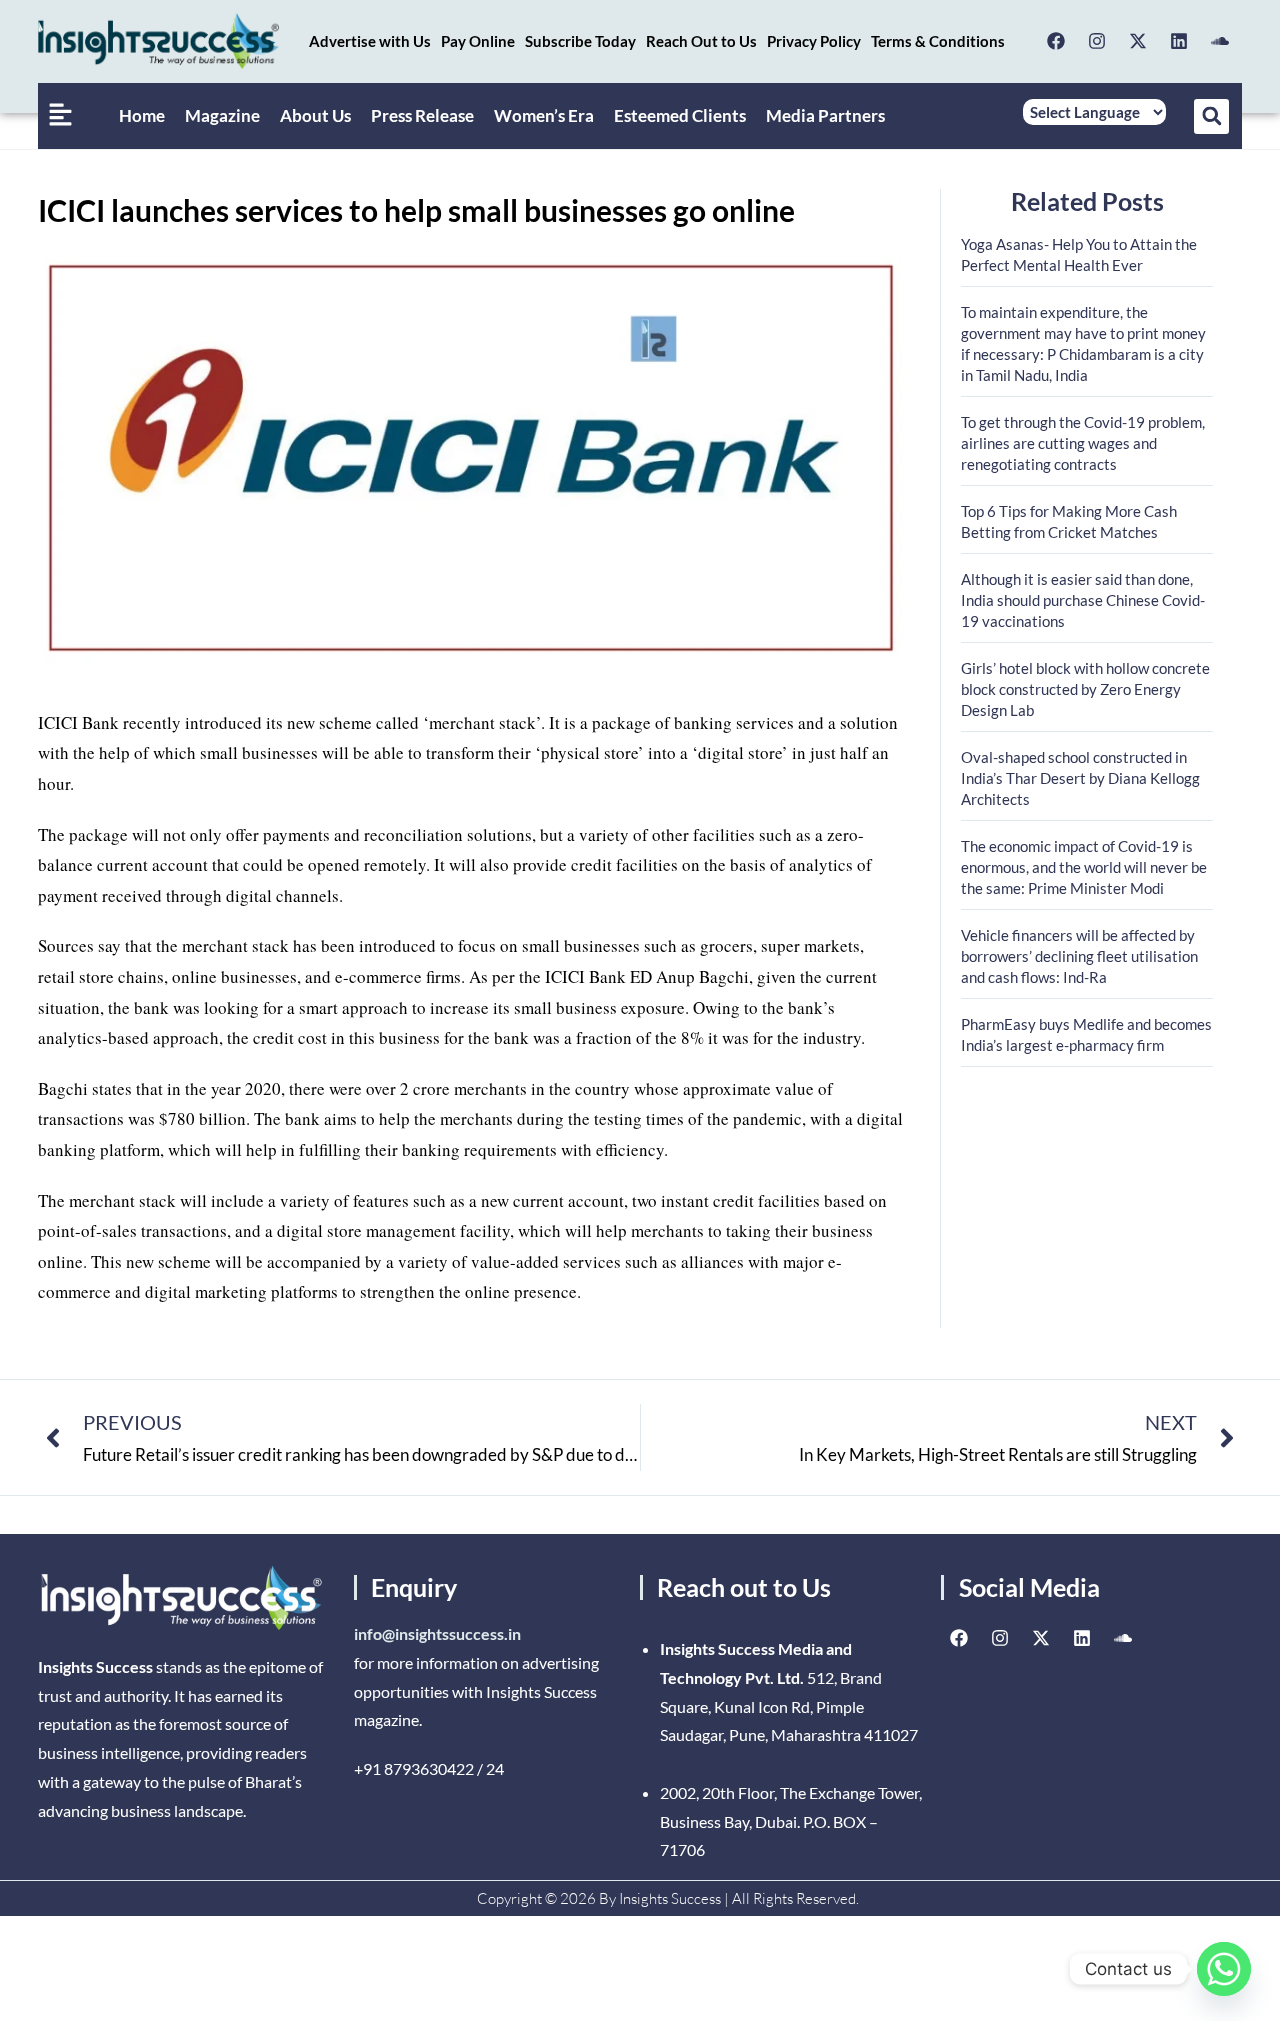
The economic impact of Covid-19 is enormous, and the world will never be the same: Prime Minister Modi (1084, 867)
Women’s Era (544, 115)
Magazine (222, 115)
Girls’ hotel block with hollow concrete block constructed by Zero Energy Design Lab (1085, 689)
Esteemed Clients (680, 115)
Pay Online (478, 41)
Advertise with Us (370, 41)
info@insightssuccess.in (437, 1633)
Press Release (422, 115)
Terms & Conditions (938, 41)
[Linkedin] (1179, 41)
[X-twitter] (1138, 41)
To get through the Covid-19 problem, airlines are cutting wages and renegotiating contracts (1083, 443)
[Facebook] (1056, 41)
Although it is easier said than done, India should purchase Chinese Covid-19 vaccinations (1083, 600)
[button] (1211, 116)
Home (142, 115)
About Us (315, 115)
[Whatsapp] (1224, 1969)
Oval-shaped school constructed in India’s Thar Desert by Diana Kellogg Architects (1080, 778)
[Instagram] (1097, 41)
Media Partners (825, 115)
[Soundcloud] (1220, 41)
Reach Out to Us (701, 41)
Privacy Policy (814, 41)
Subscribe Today (580, 41)
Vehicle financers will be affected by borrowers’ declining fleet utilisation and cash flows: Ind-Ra (1079, 956)
